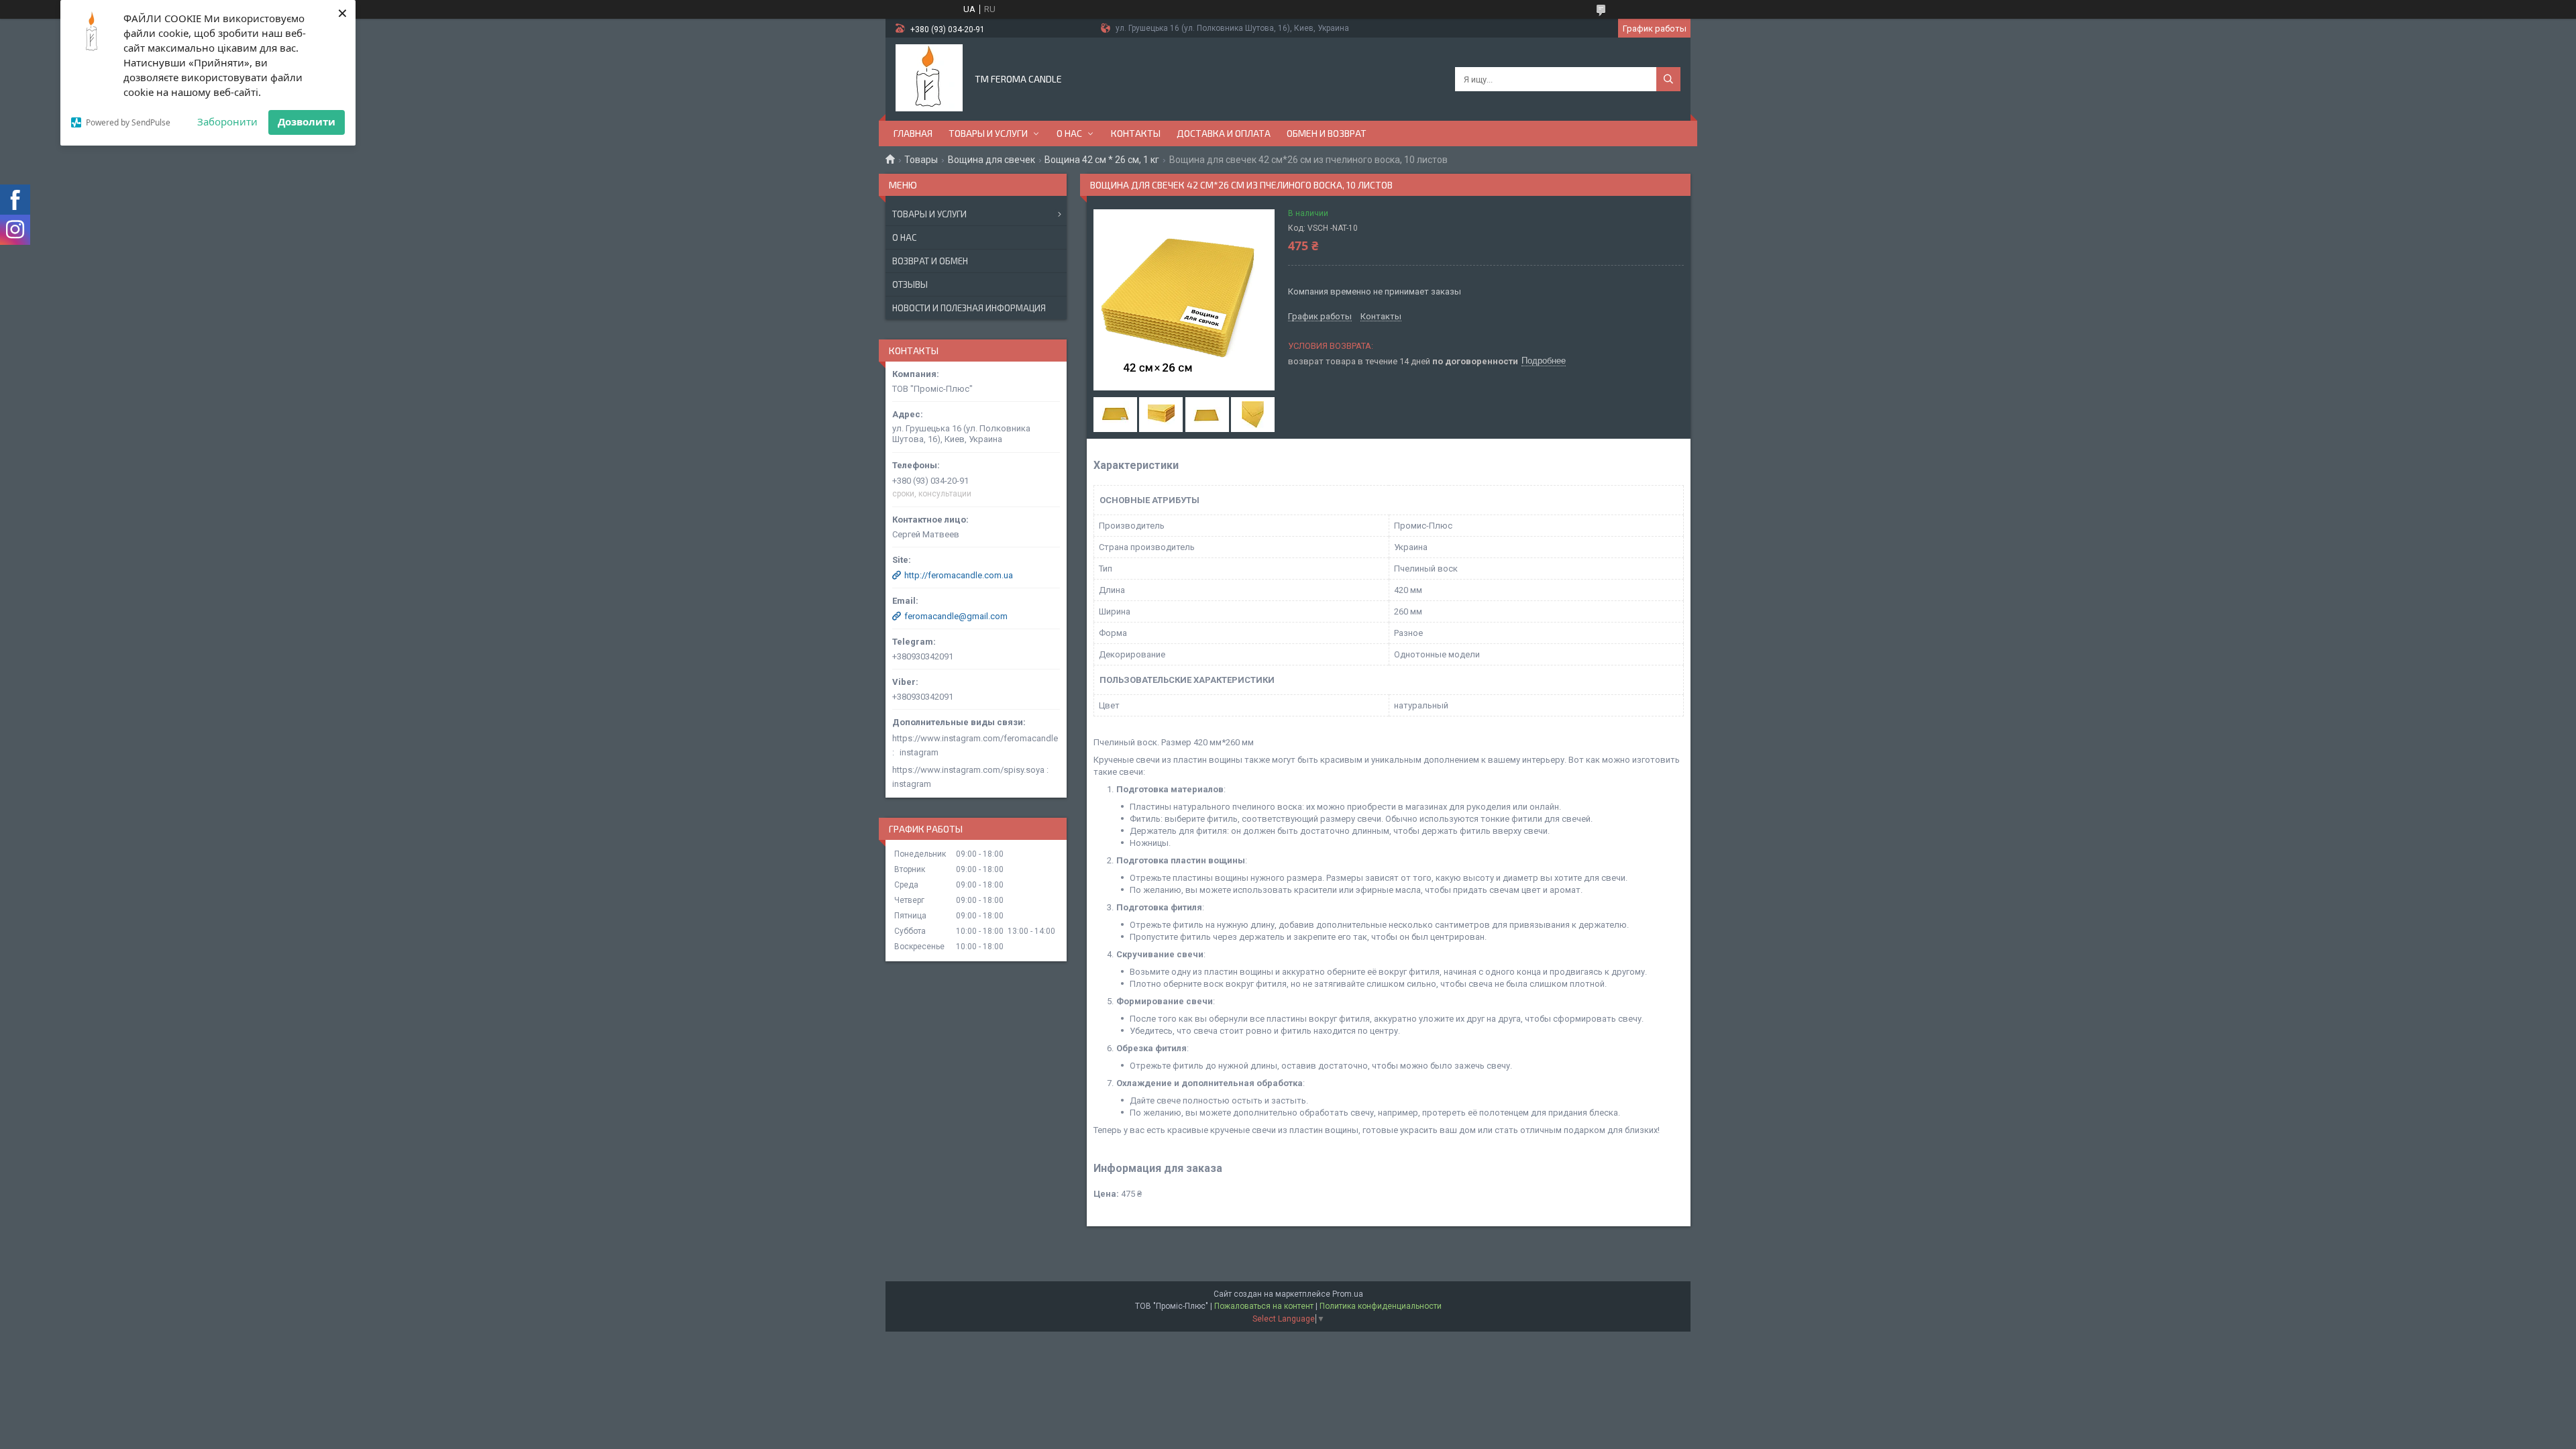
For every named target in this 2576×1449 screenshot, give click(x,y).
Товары (921, 160)
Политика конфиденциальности (1381, 1306)
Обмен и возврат (1327, 133)
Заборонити (227, 121)
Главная (913, 133)
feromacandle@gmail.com (956, 616)
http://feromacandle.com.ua (959, 575)
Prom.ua (1348, 1294)
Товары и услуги (988, 133)
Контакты (1136, 133)
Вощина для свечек (991, 160)
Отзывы (910, 284)
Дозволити (307, 121)
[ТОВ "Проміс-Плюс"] (929, 78)
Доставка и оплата (1224, 133)
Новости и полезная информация (969, 308)
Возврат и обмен (930, 261)
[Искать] (1668, 79)
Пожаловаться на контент (1264, 1306)
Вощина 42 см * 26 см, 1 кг (1102, 160)
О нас (1069, 133)
